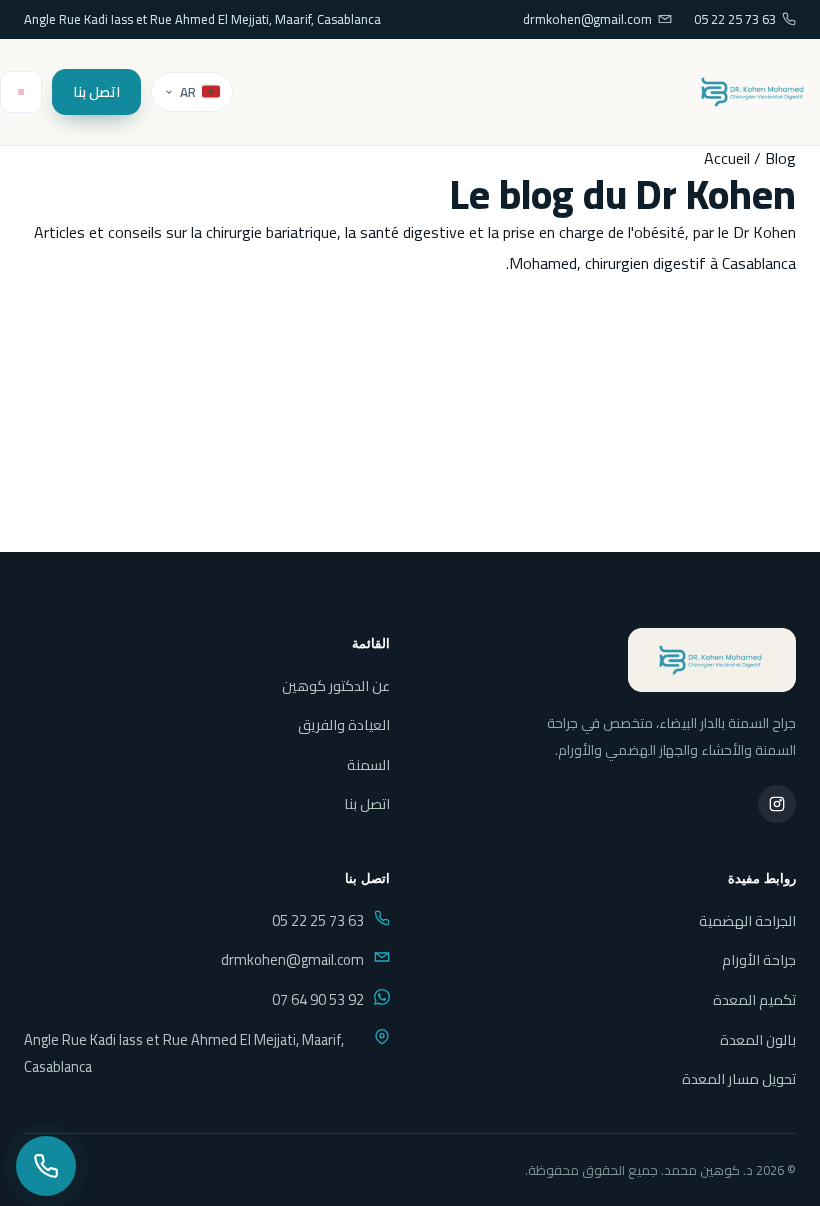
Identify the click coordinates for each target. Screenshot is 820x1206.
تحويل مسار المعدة (739, 1078)
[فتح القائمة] (21, 92)
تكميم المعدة (754, 999)
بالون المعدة (758, 1039)
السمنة (368, 764)
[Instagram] (777, 804)
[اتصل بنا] (46, 1166)
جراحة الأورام (759, 959)
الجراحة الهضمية (747, 920)
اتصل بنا (96, 92)
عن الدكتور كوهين (336, 685)
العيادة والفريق (344, 724)
